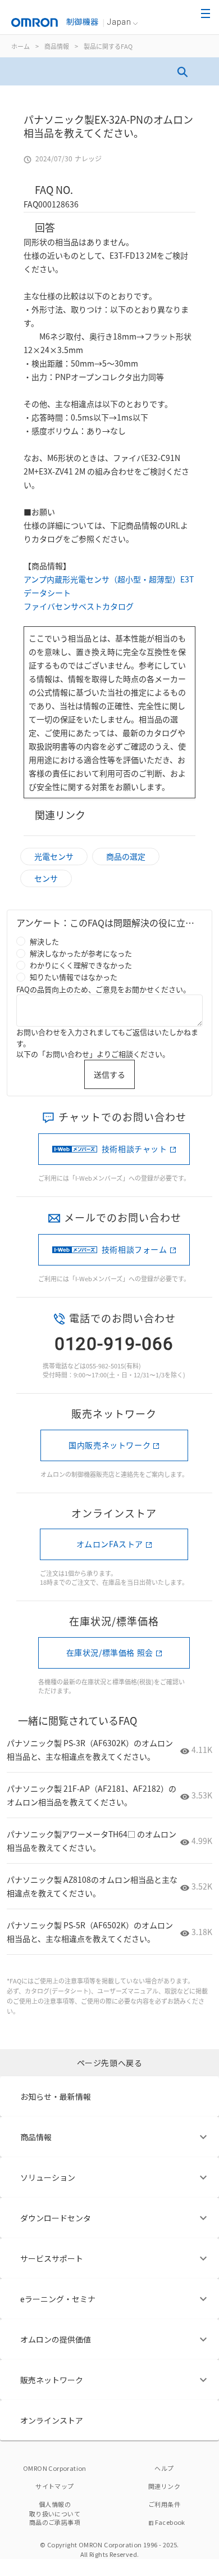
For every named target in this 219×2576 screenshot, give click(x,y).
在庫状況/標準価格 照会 (110, 1652)
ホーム (20, 46)
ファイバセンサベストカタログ (79, 606)
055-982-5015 (105, 1366)
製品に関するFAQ (108, 46)
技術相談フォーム (134, 1249)
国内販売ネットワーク (109, 1445)
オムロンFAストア (110, 1544)
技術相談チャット (134, 1149)
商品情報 (57, 46)
